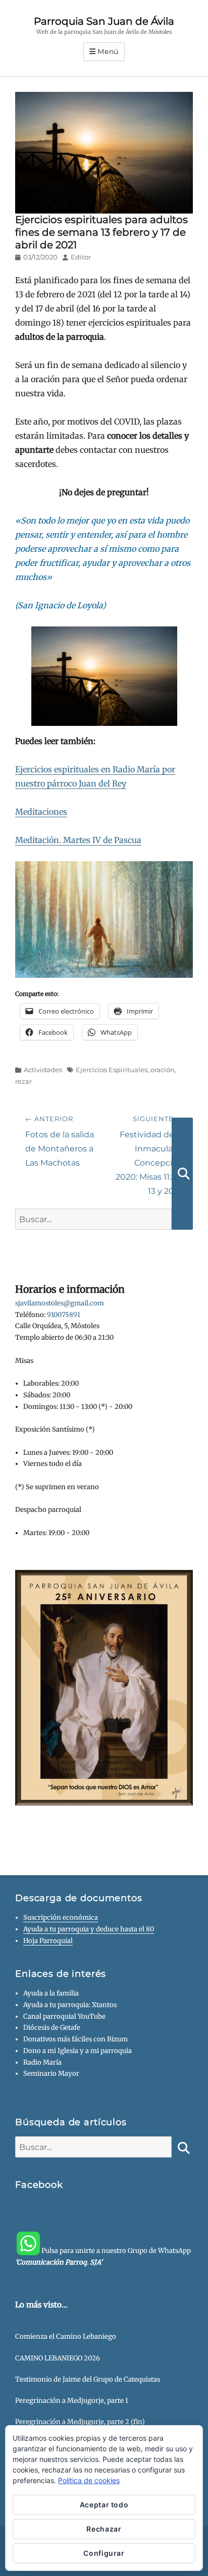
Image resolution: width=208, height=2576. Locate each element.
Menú (108, 51)
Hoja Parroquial (48, 1941)
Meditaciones (41, 812)
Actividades (43, 1070)
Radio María (42, 2062)
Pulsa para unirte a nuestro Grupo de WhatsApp (103, 2256)
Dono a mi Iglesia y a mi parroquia (77, 2051)
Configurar (104, 2553)
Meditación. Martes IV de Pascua (78, 840)
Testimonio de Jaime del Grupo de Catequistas (88, 2379)
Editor (81, 257)
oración (163, 1070)
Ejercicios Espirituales (112, 1070)
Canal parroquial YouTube (64, 2016)
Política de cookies (89, 2480)
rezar (23, 1081)
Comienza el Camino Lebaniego (66, 2336)
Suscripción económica (61, 1917)
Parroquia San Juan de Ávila (104, 21)
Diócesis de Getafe (52, 2028)
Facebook (39, 2185)
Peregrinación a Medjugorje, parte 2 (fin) (80, 2422)
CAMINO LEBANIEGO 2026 (58, 2358)
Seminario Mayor (51, 2073)
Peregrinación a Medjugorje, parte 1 (72, 2401)
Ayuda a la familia (51, 1993)
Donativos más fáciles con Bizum (75, 2039)
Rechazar (104, 2529)
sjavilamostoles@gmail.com (60, 1303)
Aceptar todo (104, 2505)
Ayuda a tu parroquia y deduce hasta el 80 (89, 1929)
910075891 (64, 1315)
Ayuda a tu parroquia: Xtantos (70, 2005)
